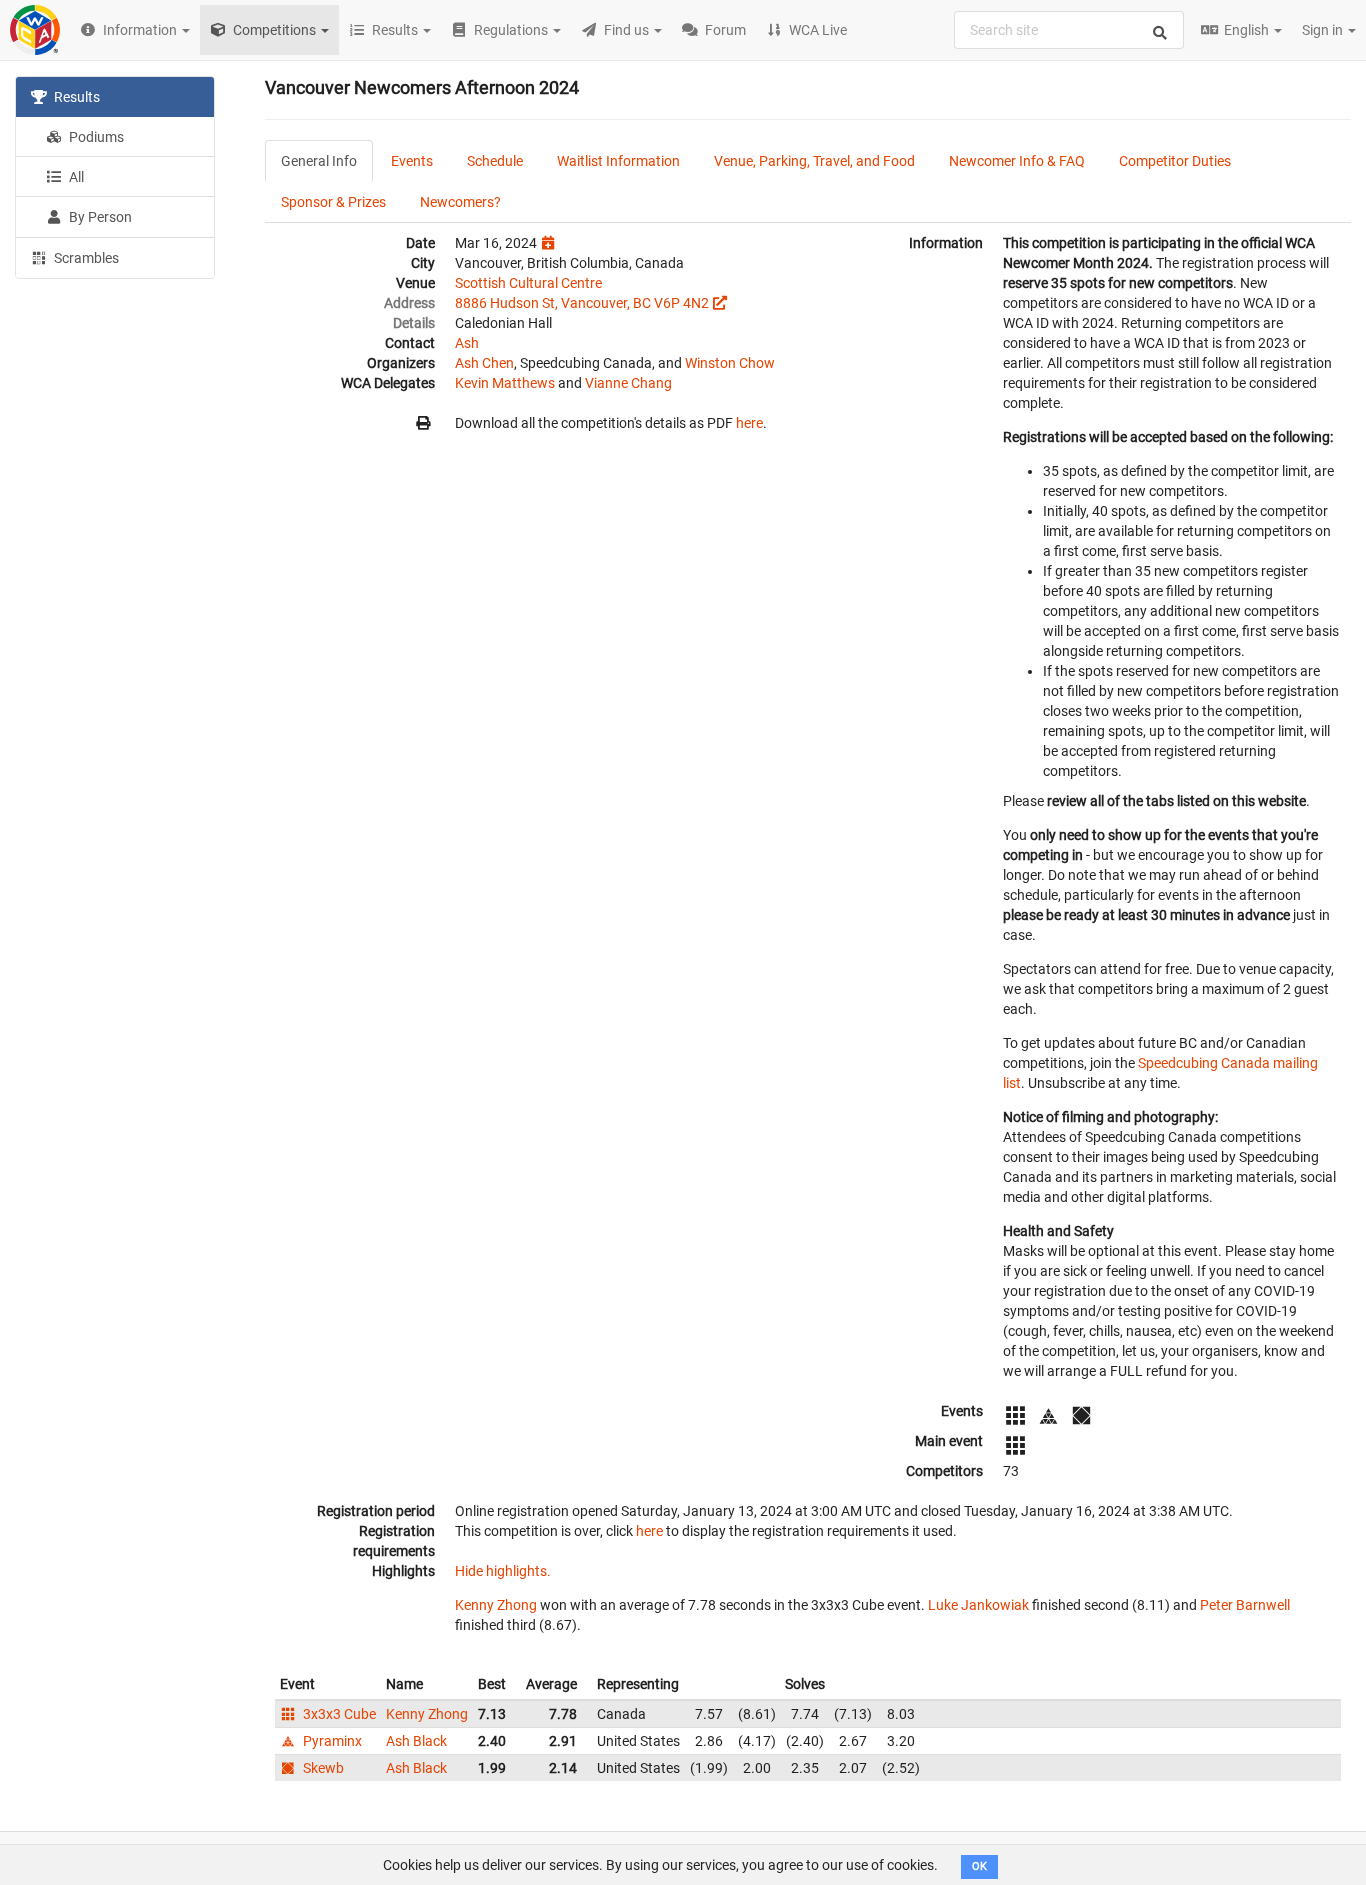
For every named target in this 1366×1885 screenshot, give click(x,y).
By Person (99, 217)
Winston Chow (730, 363)
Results (75, 97)
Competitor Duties (1175, 161)
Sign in (1324, 30)
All (75, 177)
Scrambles (85, 258)
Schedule (495, 161)
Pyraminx (331, 1741)
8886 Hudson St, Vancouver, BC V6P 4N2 (582, 303)
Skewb (322, 1768)
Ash (467, 343)
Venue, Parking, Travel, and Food (814, 161)
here (749, 423)
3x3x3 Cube (338, 1714)
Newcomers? (460, 202)
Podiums (95, 137)
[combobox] (1069, 30)
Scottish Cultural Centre (528, 283)
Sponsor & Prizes (333, 202)
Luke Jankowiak (978, 1605)
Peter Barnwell (1245, 1605)
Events (412, 161)
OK (979, 1866)
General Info (319, 161)
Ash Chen (484, 363)
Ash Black (416, 1741)
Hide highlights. (503, 1571)
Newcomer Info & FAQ (1017, 161)
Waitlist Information (618, 161)
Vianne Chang (628, 383)
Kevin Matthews (505, 383)
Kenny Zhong (496, 1605)
